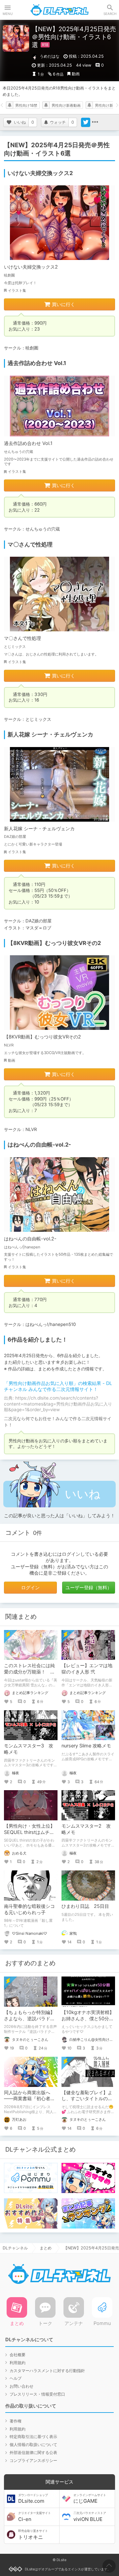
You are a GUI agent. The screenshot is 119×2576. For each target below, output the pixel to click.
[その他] (95, 122)
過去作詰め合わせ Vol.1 (28, 443)
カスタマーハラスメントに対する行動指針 (47, 2371)
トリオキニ (33, 2535)
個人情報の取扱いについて (33, 2445)
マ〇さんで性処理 (22, 638)
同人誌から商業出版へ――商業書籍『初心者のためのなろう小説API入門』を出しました (29, 2102)
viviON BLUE (90, 2517)
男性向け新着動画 (66, 105)
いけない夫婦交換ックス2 (31, 267)
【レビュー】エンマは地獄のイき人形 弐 (87, 1668)
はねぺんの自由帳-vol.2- (30, 1239)
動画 (76, 74)
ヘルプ (16, 2378)
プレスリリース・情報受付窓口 (37, 2394)
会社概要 (18, 2355)
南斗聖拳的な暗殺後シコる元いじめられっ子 (29, 1909)
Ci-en (35, 2517)
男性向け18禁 (26, 105)
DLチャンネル (59, 10)
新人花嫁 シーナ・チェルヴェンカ (39, 828)
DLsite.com (33, 2499)
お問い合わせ (21, 2386)
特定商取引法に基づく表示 (33, 2437)
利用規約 (18, 2363)
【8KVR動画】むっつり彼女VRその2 (42, 1037)
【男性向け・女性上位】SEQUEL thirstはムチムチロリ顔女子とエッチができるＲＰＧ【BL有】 (29, 1835)
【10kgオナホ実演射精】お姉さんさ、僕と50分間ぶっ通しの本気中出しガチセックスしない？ (88, 2022)
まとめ (46, 2248)
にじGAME (90, 2499)
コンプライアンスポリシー (33, 2460)
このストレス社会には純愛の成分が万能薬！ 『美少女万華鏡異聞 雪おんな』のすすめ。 (30, 1675)
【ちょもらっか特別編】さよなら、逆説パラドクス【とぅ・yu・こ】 (29, 2018)
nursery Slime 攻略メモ (86, 1746)
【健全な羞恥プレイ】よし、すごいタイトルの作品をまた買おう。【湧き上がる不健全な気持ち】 (87, 2102)
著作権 (16, 2421)
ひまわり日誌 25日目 (85, 1906)
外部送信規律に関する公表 (33, 2452)
